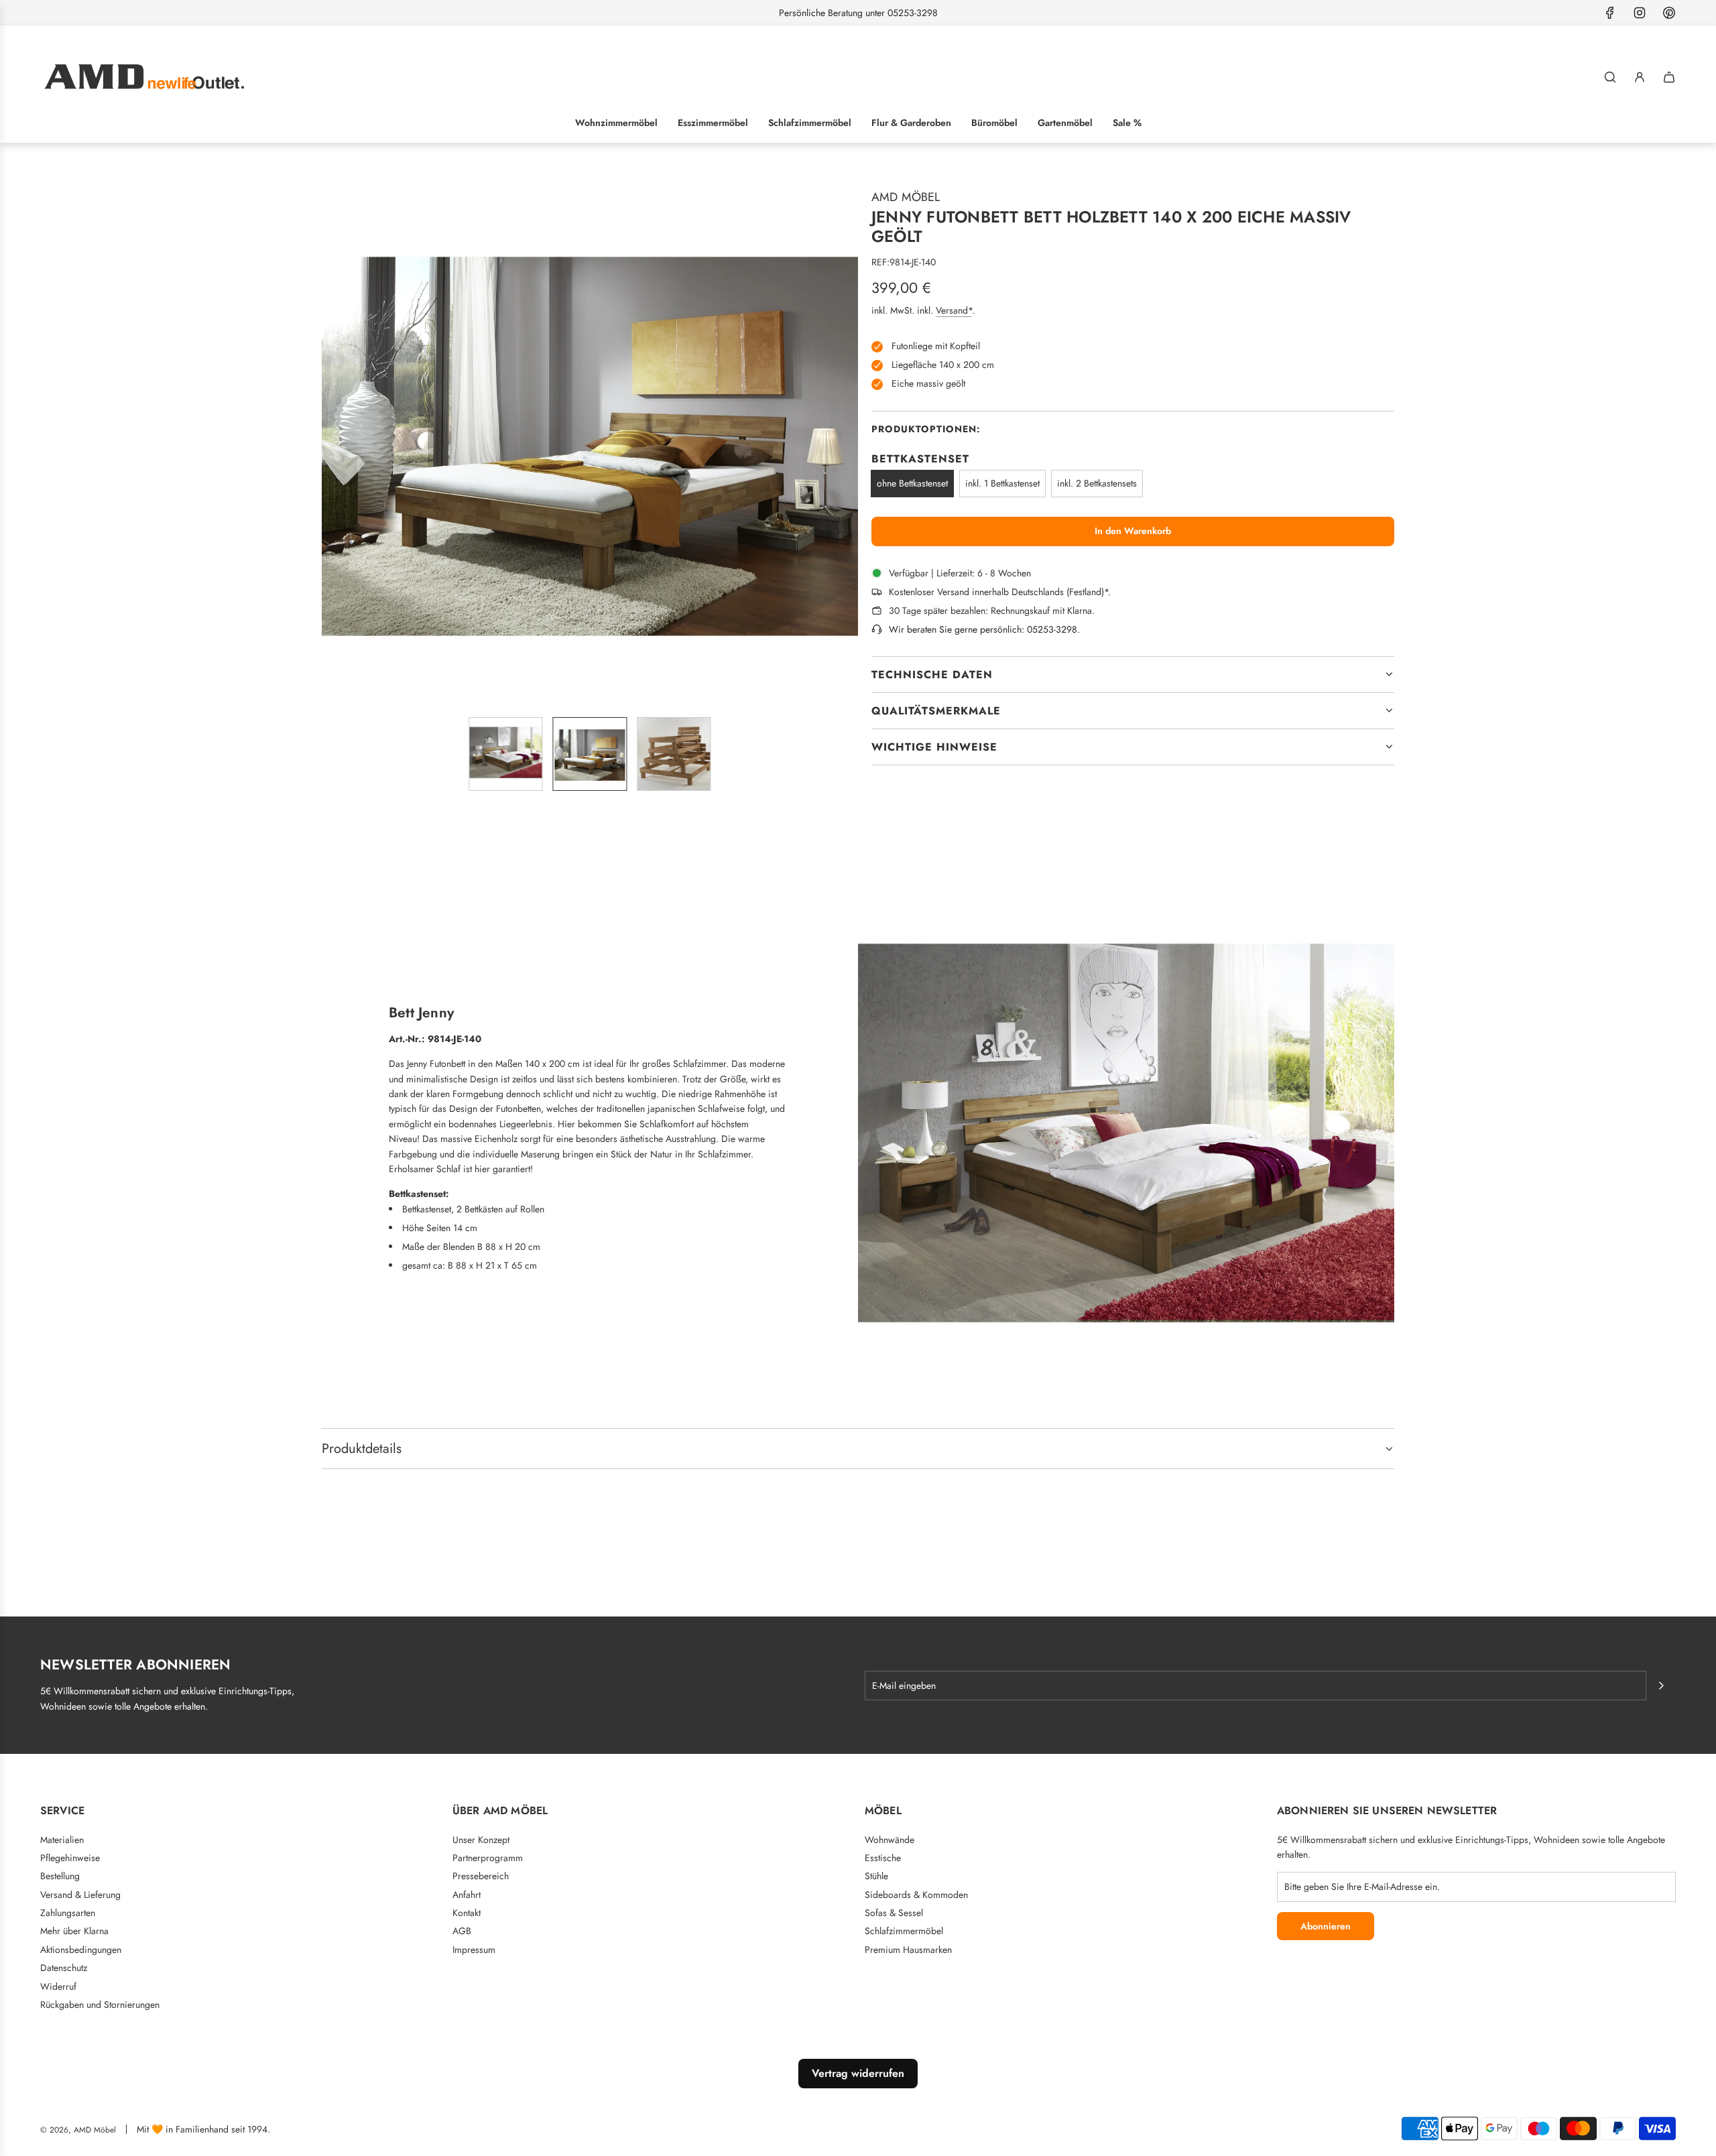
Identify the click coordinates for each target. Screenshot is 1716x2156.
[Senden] (1661, 1686)
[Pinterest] (1669, 13)
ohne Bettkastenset (912, 483)
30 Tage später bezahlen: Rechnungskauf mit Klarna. (992, 611)
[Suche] (1610, 77)
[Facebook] (1610, 13)
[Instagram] (1640, 13)
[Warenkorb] (1669, 77)
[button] (332, 438)
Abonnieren (1326, 1926)
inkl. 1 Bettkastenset (1002, 483)
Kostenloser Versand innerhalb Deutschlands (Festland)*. (1000, 592)
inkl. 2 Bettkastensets (1097, 483)
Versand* (954, 310)
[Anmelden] (1640, 77)
